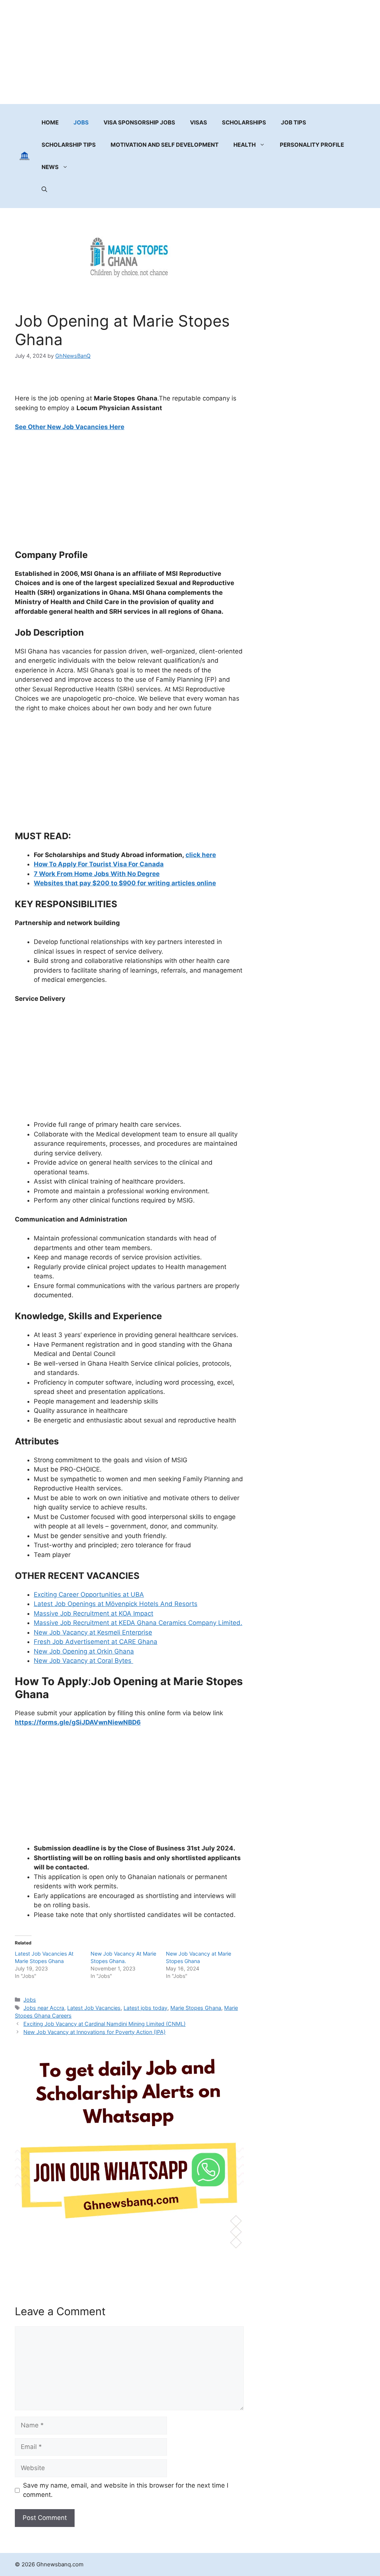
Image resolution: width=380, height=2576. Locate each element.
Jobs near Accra (44, 2008)
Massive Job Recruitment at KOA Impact (94, 1613)
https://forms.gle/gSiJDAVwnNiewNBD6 (78, 1722)
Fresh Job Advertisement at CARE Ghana (96, 1642)
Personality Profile (312, 145)
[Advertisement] (190, 52)
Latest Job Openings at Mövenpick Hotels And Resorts (116, 1604)
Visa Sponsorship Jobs (139, 122)
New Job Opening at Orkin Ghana (84, 1651)
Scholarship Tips (69, 145)
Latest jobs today (145, 2008)
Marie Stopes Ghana (196, 2008)
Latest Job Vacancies (94, 2008)
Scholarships (244, 122)
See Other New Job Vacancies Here (70, 427)
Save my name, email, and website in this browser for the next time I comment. (126, 2490)
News (50, 167)
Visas (199, 122)
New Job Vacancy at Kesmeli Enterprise (93, 1632)
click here (201, 855)
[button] (44, 189)
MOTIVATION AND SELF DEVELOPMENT (165, 145)
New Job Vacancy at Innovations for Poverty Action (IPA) (94, 2032)
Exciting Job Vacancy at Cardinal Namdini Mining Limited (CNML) (104, 2024)
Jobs (81, 122)
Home (50, 122)
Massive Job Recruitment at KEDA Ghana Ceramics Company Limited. (138, 1623)
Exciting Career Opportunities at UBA (89, 1594)
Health (245, 145)
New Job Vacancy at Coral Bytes (83, 1661)
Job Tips (294, 122)
